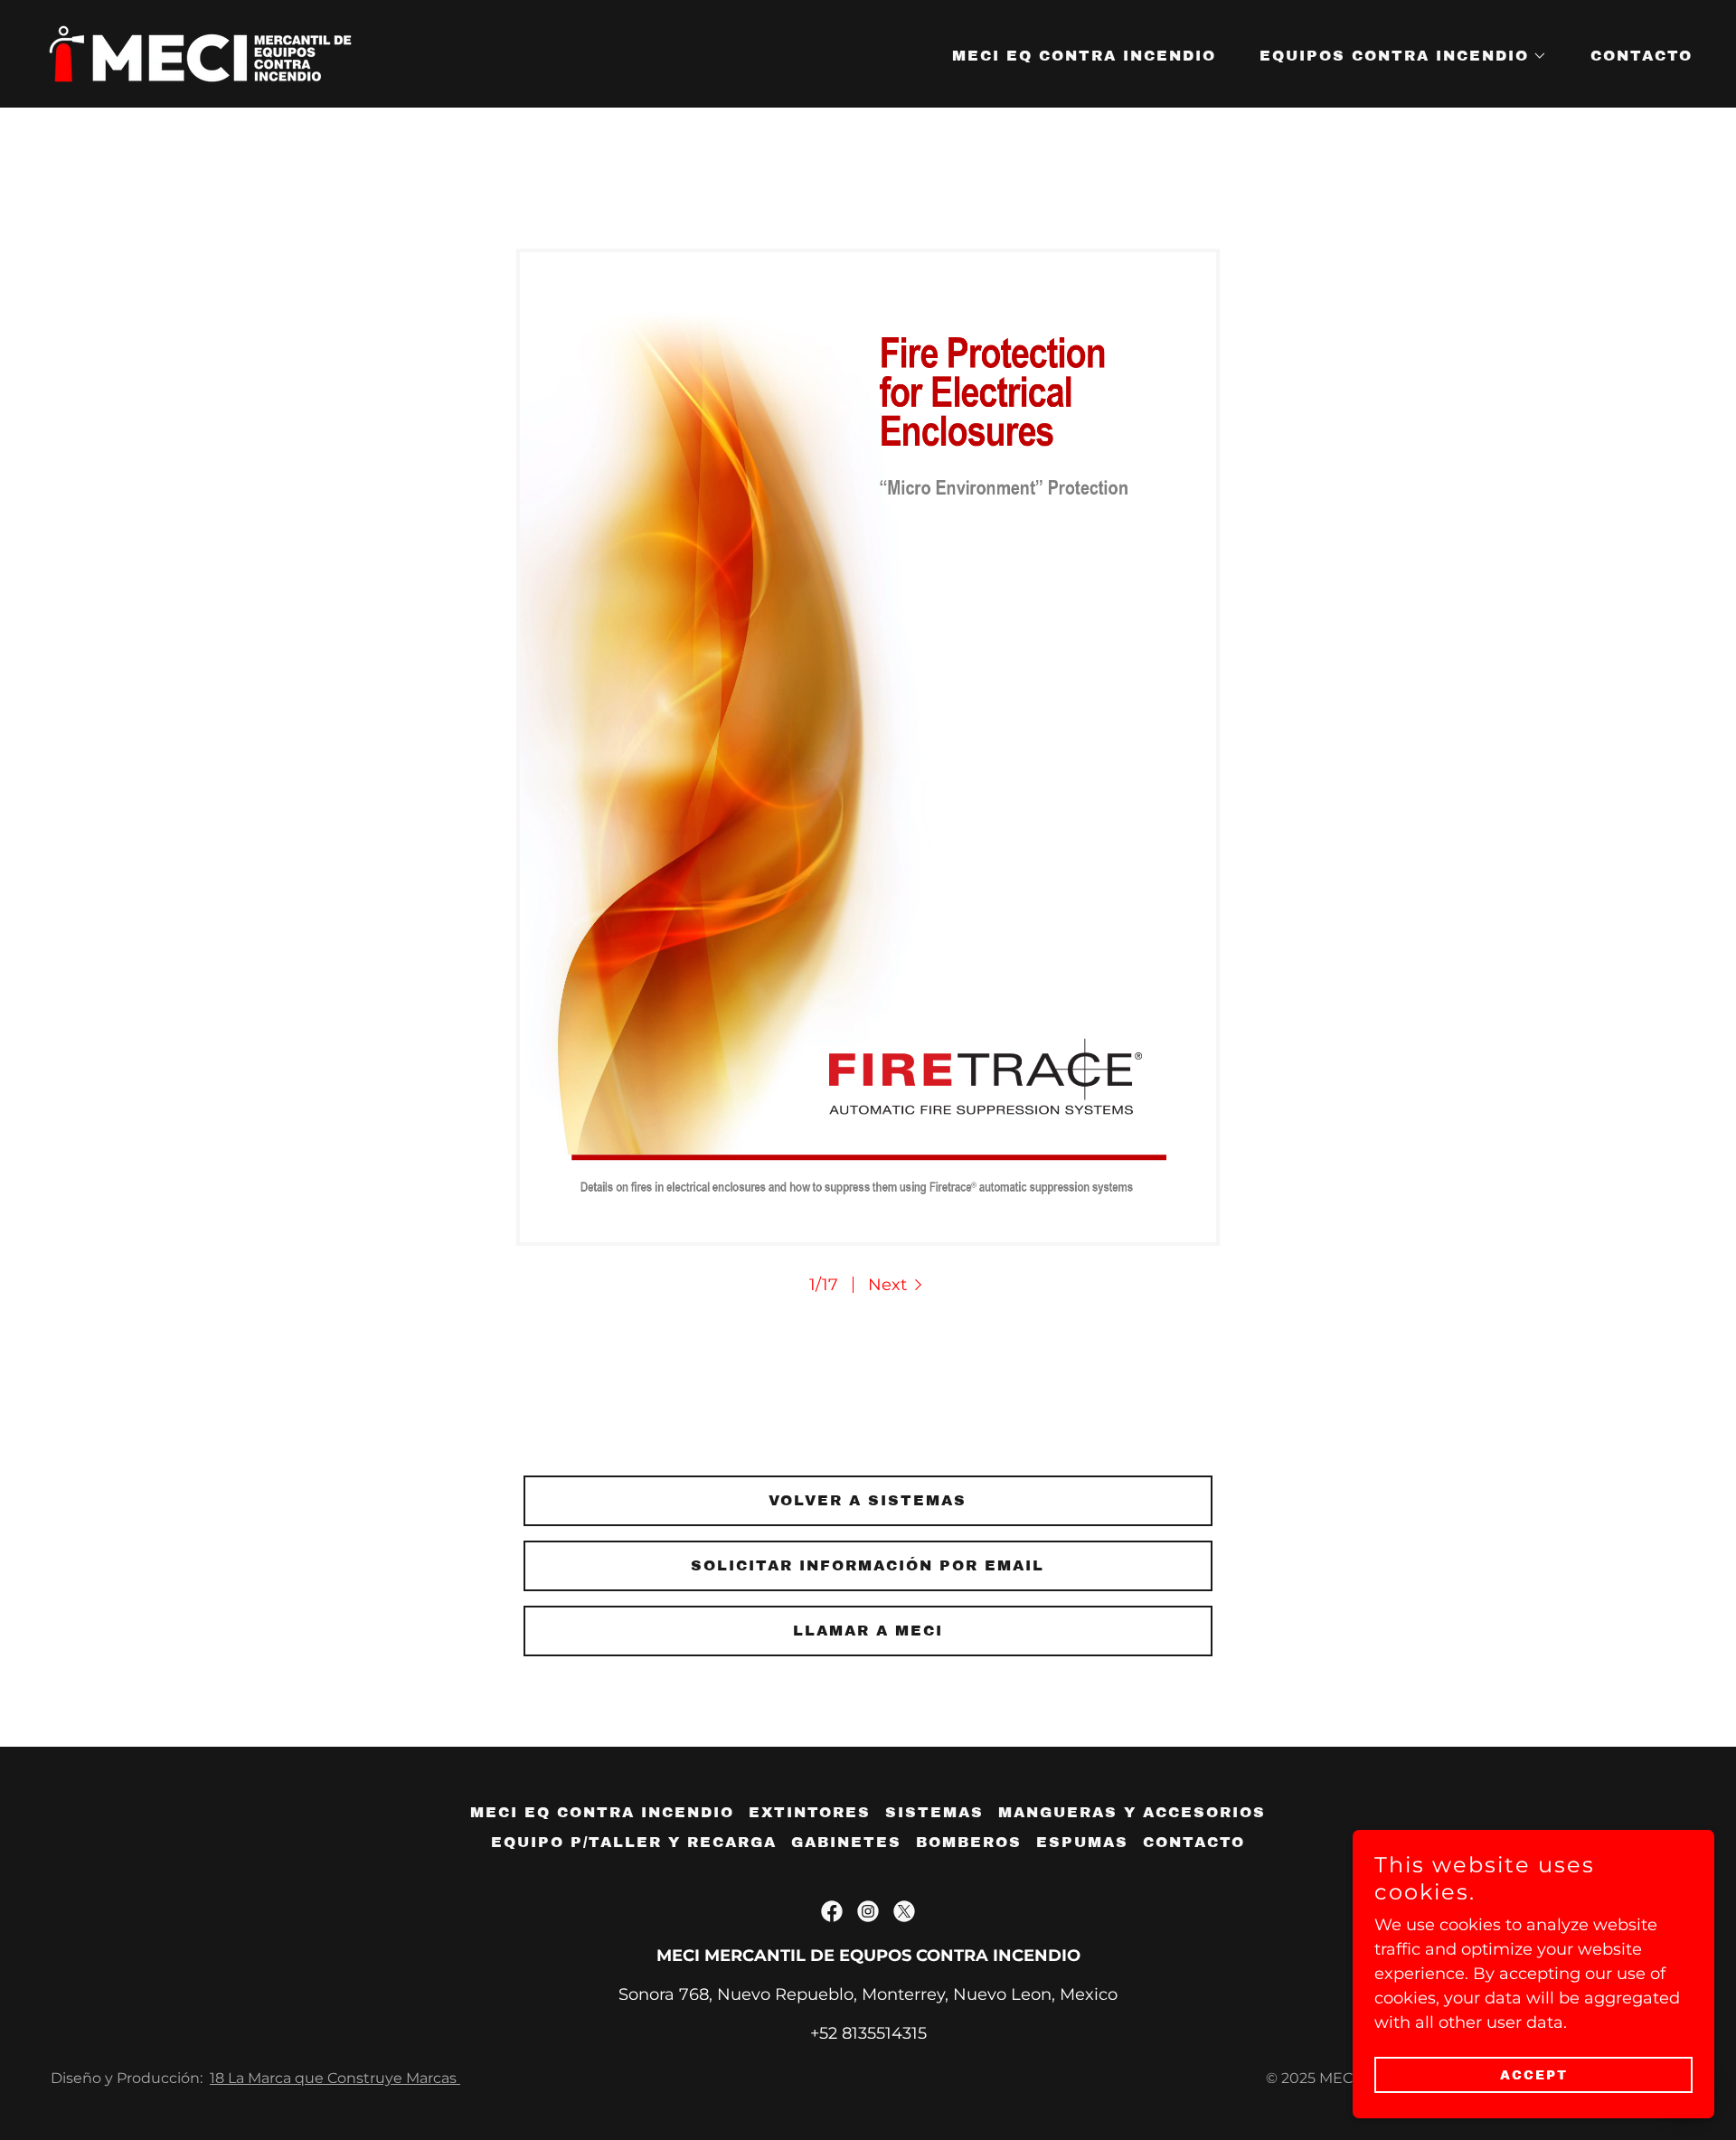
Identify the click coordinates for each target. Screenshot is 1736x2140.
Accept (1534, 2075)
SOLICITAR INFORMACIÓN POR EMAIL (868, 1565)
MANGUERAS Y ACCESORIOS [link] (1132, 1812)
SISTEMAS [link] (934, 1812)
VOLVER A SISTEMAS (868, 1500)
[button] (1396, 56)
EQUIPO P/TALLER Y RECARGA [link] (634, 1842)
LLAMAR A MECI (868, 1631)
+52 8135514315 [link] (868, 2033)
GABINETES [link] (846, 1842)
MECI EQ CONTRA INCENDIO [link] (1084, 56)
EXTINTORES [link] (810, 1812)
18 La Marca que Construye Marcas (335, 2078)
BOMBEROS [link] (969, 1842)
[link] (200, 52)
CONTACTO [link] (1642, 56)
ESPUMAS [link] (1082, 1842)
